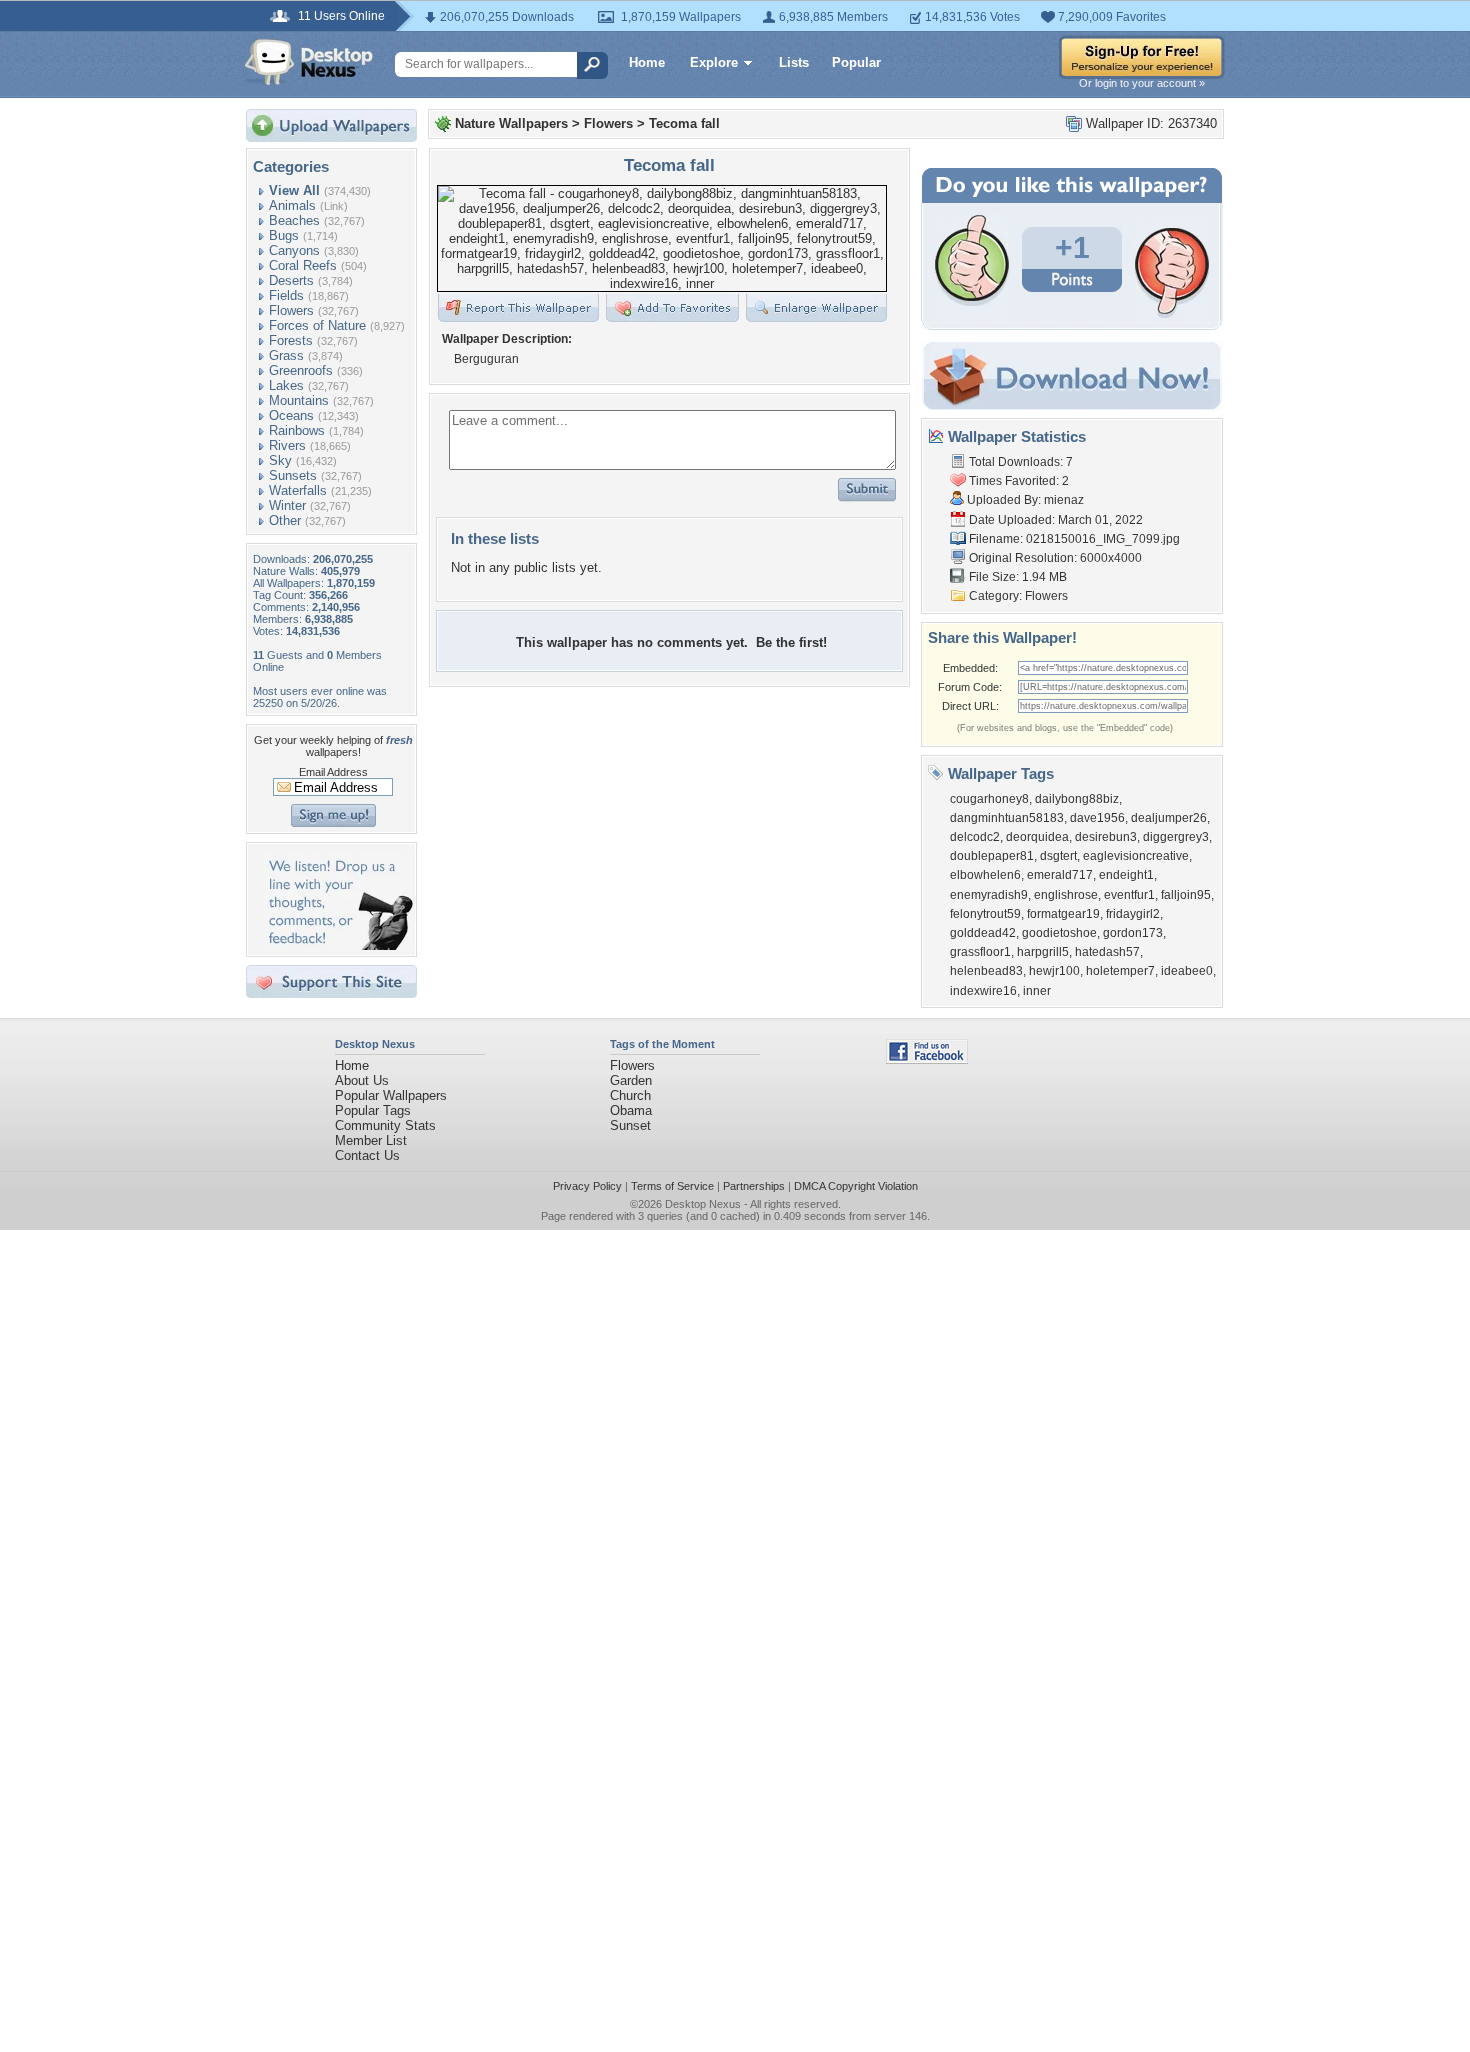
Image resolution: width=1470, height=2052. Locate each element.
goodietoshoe (1059, 933)
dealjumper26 (1169, 818)
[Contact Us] (337, 945)
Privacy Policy (587, 1186)
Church (630, 1095)
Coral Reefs (303, 265)
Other (285, 520)
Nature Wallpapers (511, 123)
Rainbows (297, 430)
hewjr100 (1054, 971)
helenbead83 (986, 971)
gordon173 (1133, 933)
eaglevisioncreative (1136, 856)
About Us (362, 1080)
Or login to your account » (1142, 83)
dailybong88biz (1077, 799)
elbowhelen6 (985, 875)
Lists (794, 62)
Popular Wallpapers (391, 1095)
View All (294, 190)
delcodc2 (975, 837)
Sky (280, 460)
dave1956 (1097, 818)
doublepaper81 (992, 856)
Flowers (291, 310)
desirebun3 (1106, 837)
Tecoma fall (684, 123)
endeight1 (1126, 875)
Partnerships (754, 1186)
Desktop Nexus (703, 1204)
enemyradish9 (989, 895)
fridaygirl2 (1133, 914)
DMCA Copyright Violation (856, 1186)
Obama (631, 1110)
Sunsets (293, 475)
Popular (856, 62)
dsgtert (1058, 856)
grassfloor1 (980, 952)
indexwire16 (983, 991)
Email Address (333, 772)
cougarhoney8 (989, 799)
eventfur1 (1129, 895)
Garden (631, 1080)
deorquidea (1037, 837)
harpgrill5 (1043, 952)
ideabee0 (1187, 971)
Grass (286, 355)
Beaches (294, 220)
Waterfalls (298, 490)
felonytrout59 (985, 914)
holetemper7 (1120, 971)
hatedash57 (1107, 952)
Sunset (630, 1125)
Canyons (294, 250)
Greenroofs (301, 370)
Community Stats (385, 1125)
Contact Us (367, 1155)
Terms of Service (672, 1186)
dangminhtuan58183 (1007, 818)
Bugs (284, 235)
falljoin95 (1186, 895)
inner (1037, 991)
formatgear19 (1063, 914)
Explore (714, 62)
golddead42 (983, 933)
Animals (292, 205)
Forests (291, 340)
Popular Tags (373, 1110)
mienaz (1064, 500)
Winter (287, 505)
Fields (286, 295)
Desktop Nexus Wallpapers (309, 62)
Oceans (291, 415)
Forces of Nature (317, 325)
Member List (371, 1140)
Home (647, 62)
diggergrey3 (1176, 837)
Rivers (287, 445)
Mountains (299, 400)
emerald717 (1060, 875)
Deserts (291, 280)
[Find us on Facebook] (927, 1059)
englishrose (1066, 895)
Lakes (286, 385)
